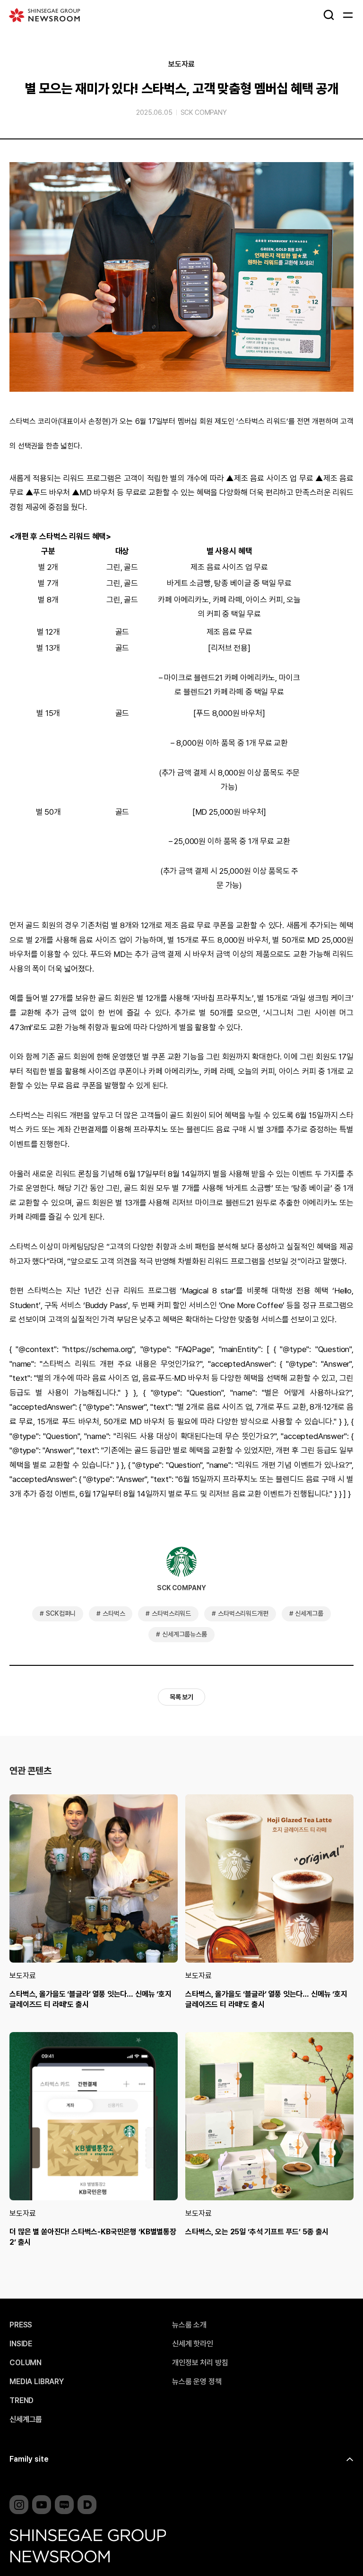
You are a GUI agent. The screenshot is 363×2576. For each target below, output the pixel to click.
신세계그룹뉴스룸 (185, 1634)
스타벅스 (114, 1613)
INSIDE (21, 2344)
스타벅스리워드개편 (243, 1613)
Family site (29, 2459)
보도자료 (181, 64)
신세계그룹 (309, 1613)
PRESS (21, 2325)
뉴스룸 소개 (189, 2325)
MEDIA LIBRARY (37, 2382)
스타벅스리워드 (171, 1613)
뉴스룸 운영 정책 (197, 2382)
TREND (22, 2401)
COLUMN (26, 2363)
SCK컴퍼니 (61, 1613)
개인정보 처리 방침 (200, 2363)
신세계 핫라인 (193, 2344)
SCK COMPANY (204, 112)
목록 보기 (181, 1697)
